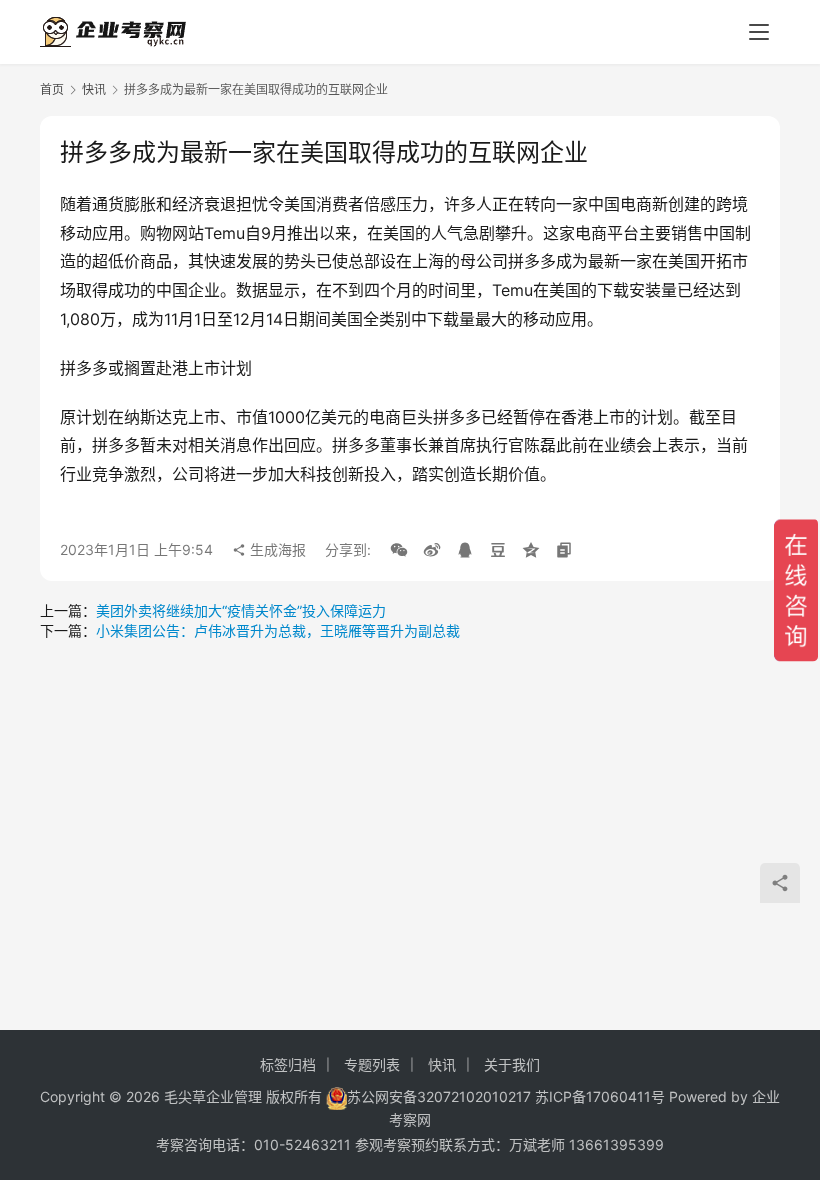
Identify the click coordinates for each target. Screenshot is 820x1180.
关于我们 (512, 1064)
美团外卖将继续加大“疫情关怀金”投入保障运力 (241, 610)
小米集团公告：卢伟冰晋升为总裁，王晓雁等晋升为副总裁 (278, 630)
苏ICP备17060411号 (600, 1096)
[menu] (759, 32)
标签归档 (288, 1064)
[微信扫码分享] (399, 550)
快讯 (94, 89)
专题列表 (372, 1064)
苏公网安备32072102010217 (439, 1096)
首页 (52, 89)
